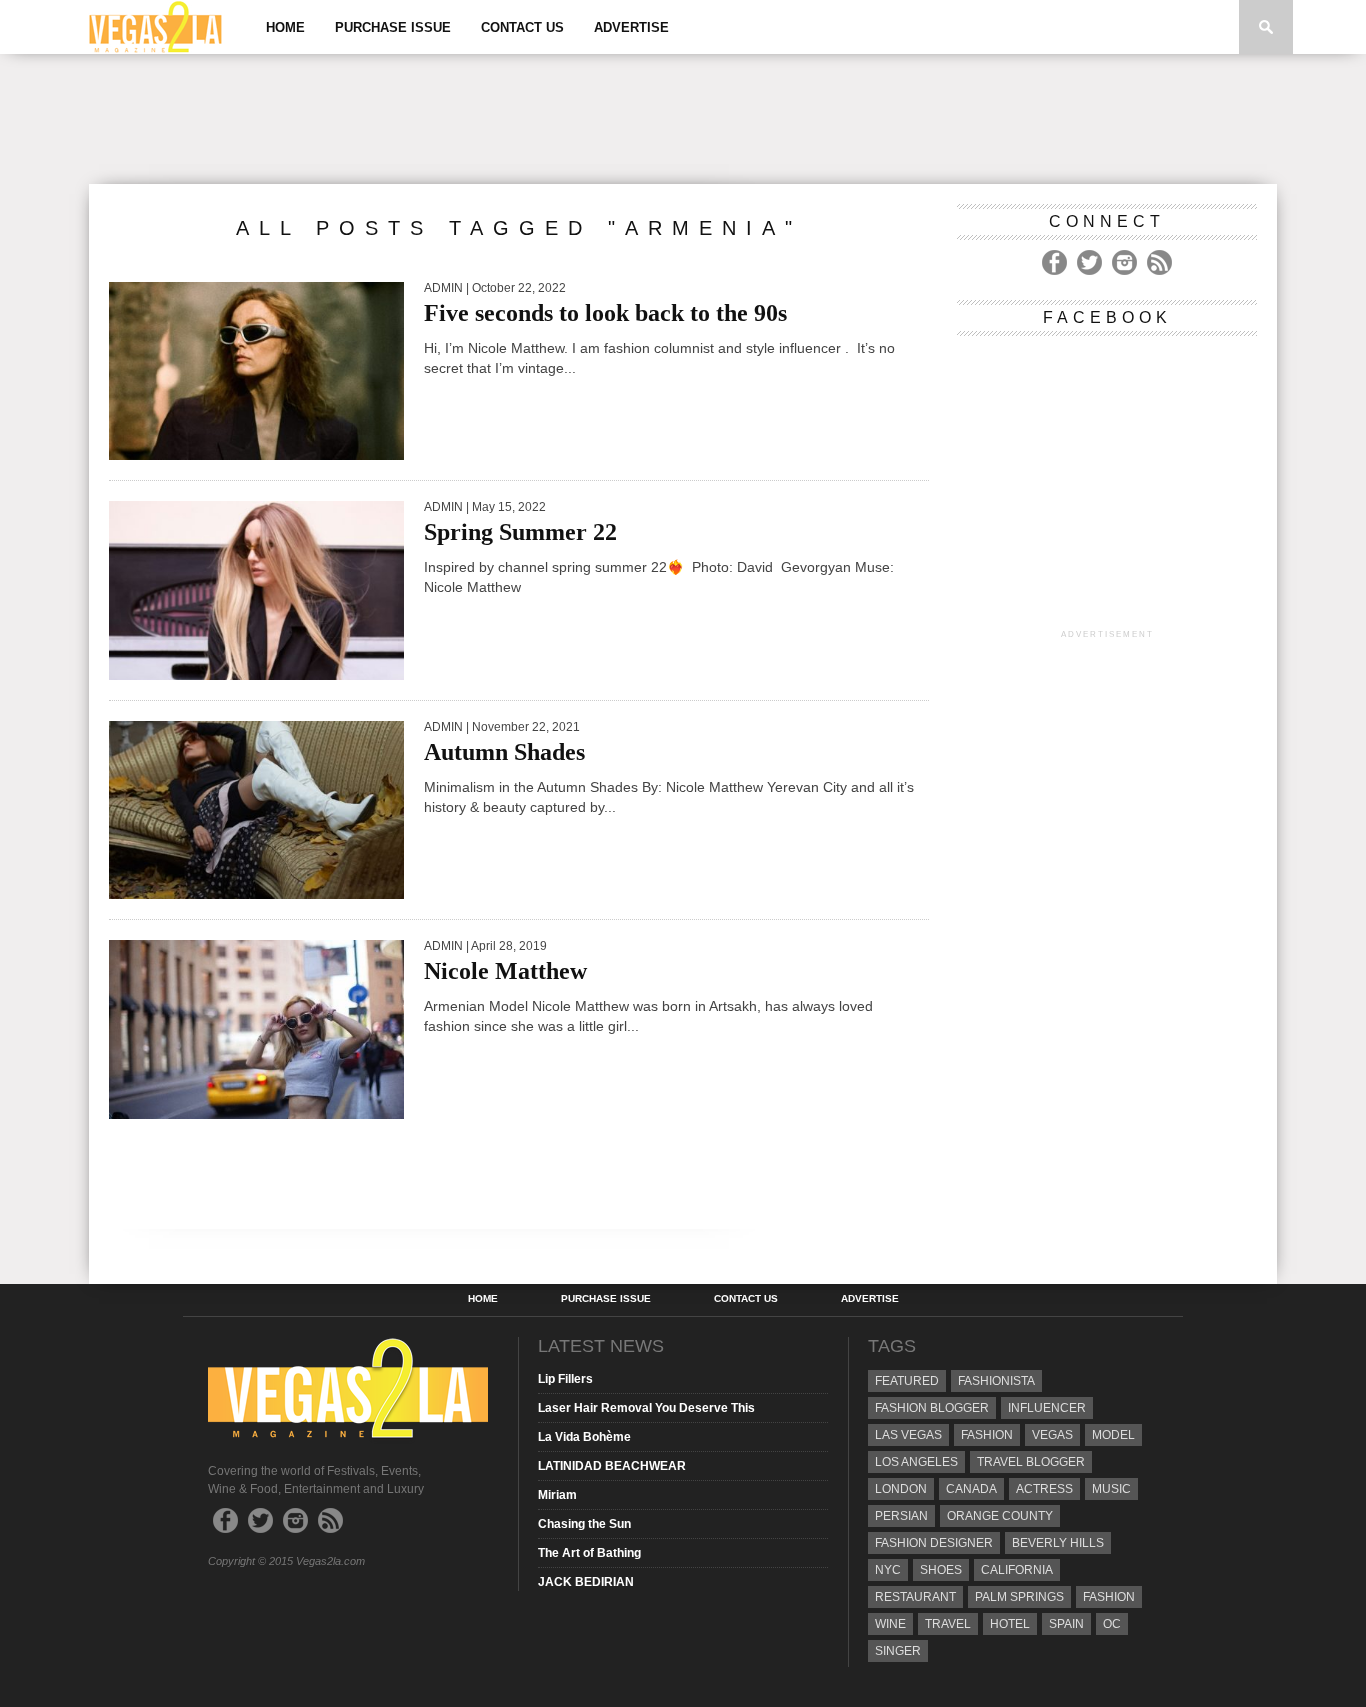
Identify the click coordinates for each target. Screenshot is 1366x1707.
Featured (907, 1381)
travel (948, 1624)
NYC (888, 1570)
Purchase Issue (393, 27)
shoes (941, 1570)
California (1017, 1570)
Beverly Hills (1058, 1543)
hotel (1010, 1624)
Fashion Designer (934, 1543)
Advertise (631, 27)
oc (1112, 1624)
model (1113, 1435)
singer (898, 1651)
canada (971, 1489)
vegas (1052, 1435)
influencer (1047, 1408)
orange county (1000, 1516)
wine (890, 1624)
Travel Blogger (1031, 1462)
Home (285, 27)
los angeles (916, 1462)
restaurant (915, 1597)
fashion (1109, 1597)
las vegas (908, 1435)
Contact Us (522, 27)
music (1111, 1489)
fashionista (996, 1381)
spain (1066, 1624)
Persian (901, 1516)
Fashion (987, 1435)
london (901, 1489)
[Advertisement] (683, 119)
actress (1044, 1489)
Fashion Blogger (932, 1408)
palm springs (1019, 1597)
